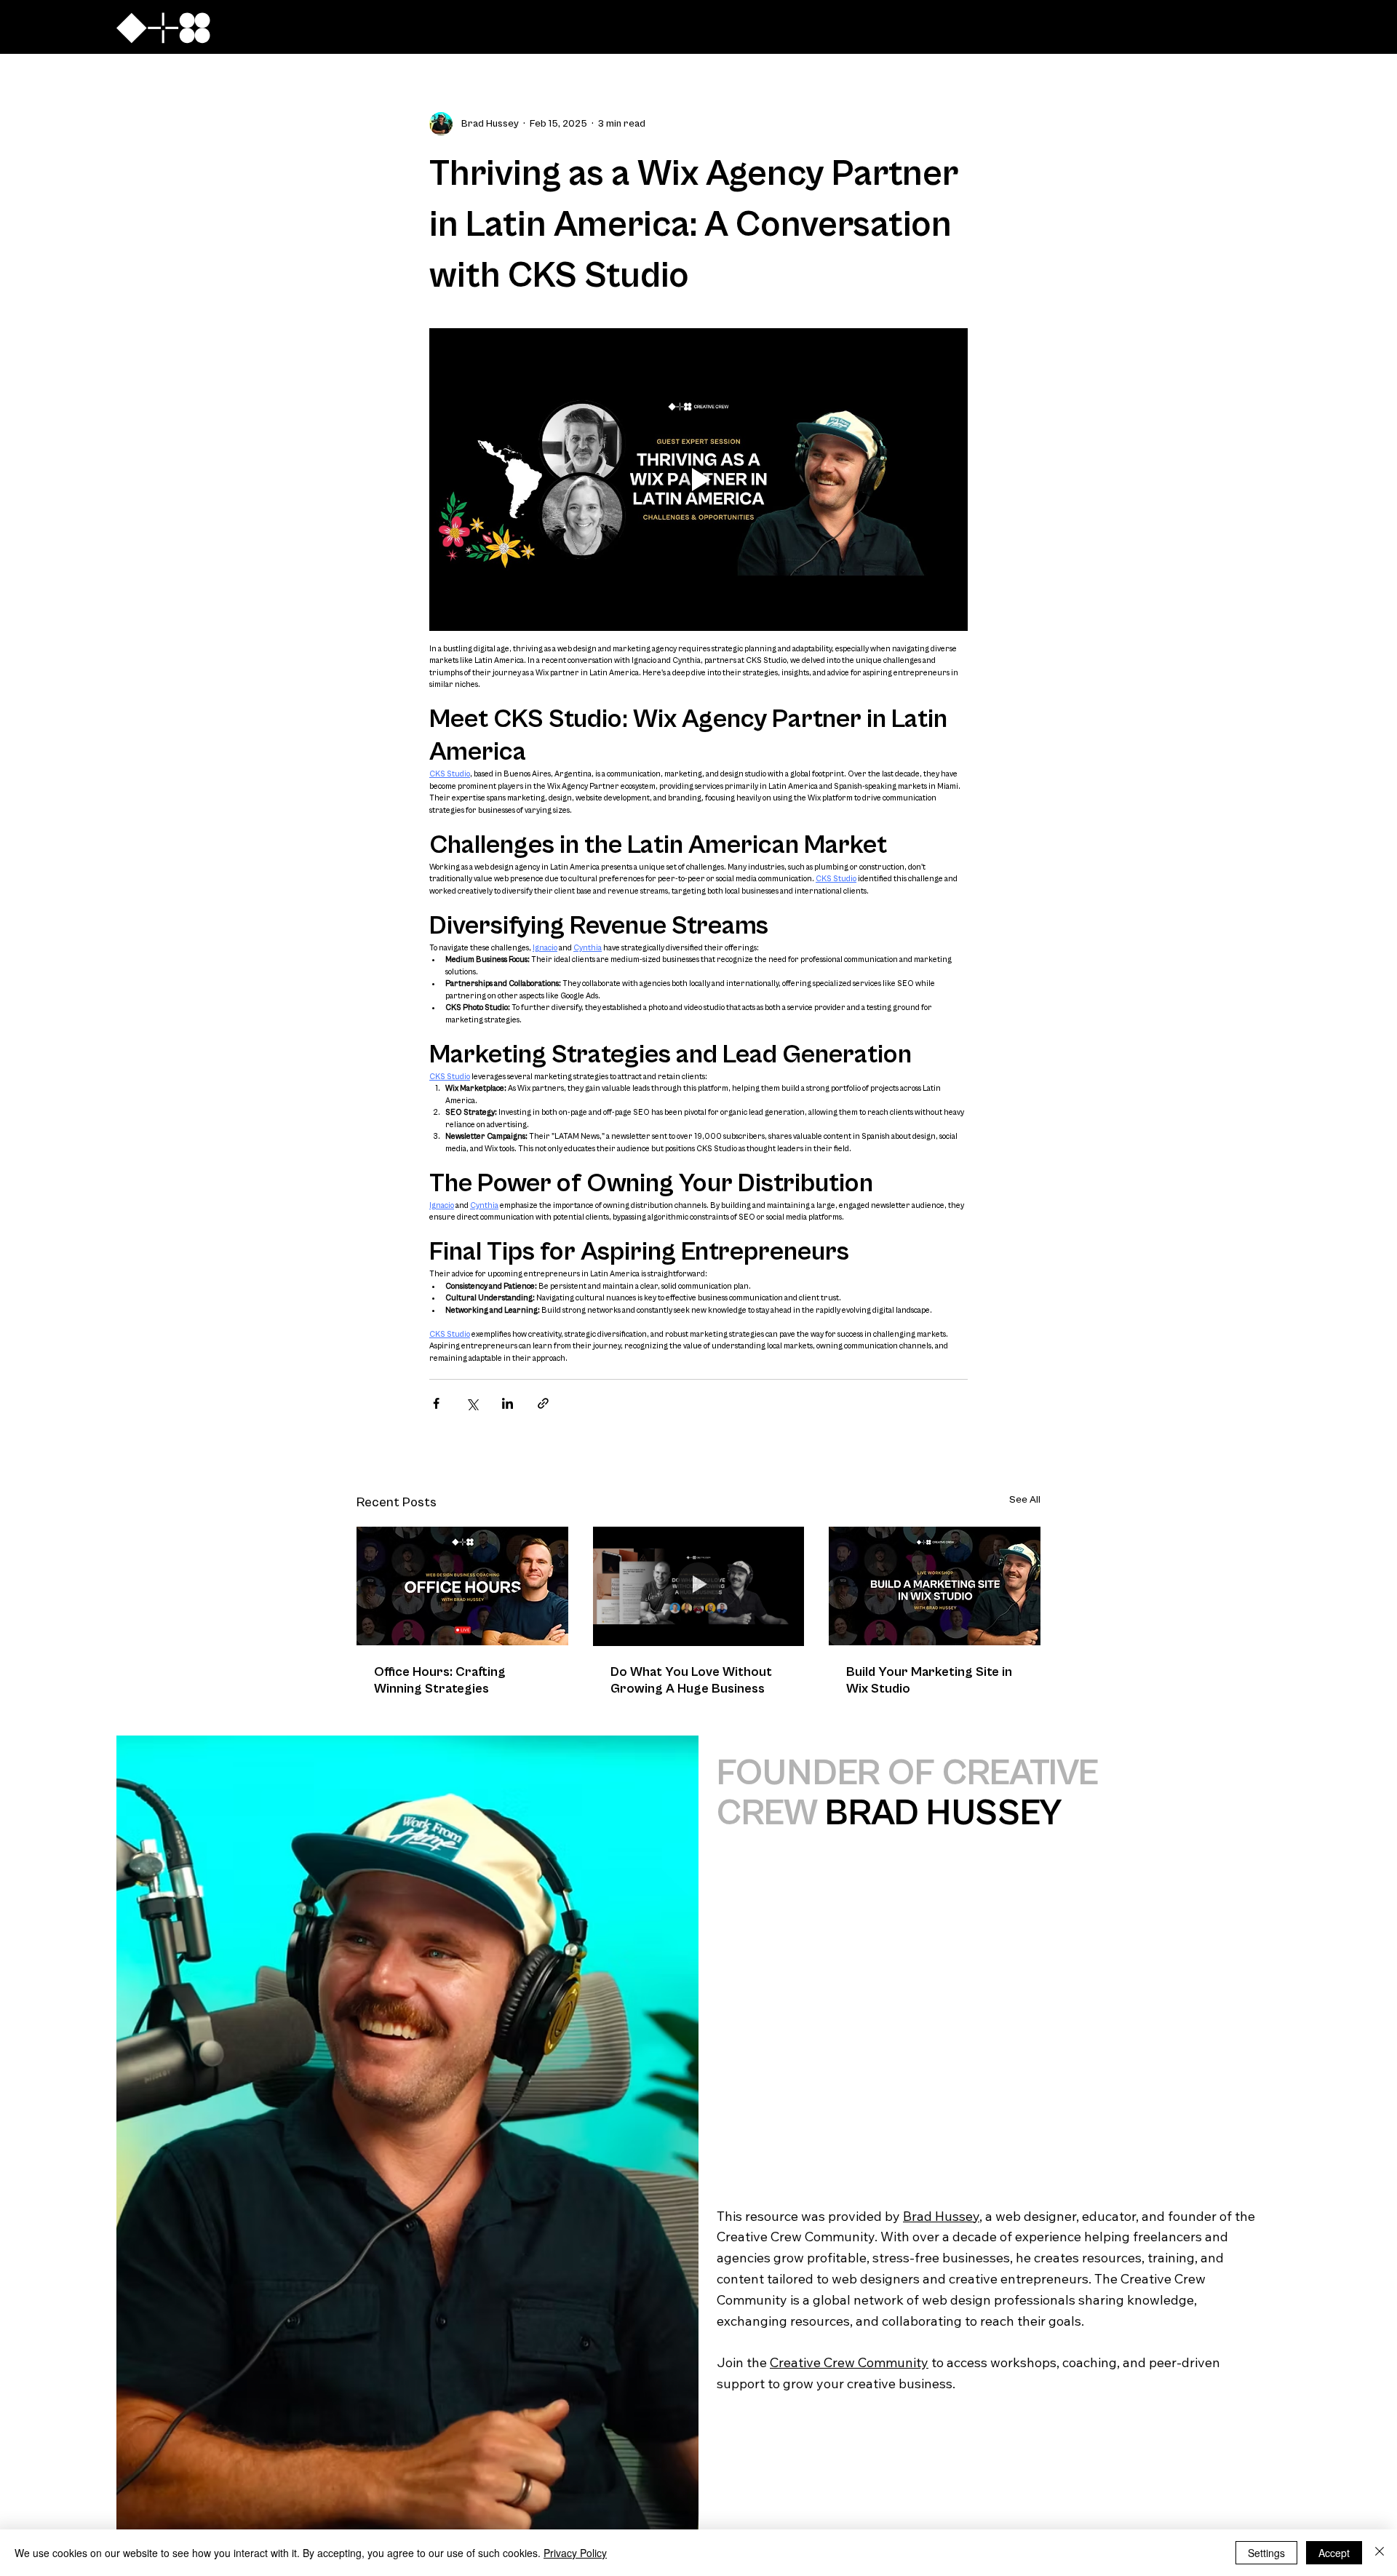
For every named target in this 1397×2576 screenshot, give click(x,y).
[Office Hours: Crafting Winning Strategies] (462, 1586)
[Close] (1380, 2553)
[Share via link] (543, 1403)
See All (1025, 1500)
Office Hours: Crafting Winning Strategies (440, 1680)
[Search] (1120, 27)
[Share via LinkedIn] (508, 1403)
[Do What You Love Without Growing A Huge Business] (699, 1586)
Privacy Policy (575, 2553)
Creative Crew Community (849, 2362)
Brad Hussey (941, 2216)
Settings (1266, 2553)
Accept (1334, 2553)
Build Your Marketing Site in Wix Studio (929, 1680)
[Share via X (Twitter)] (472, 1403)
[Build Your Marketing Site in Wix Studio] (935, 1586)
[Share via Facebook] (436, 1403)
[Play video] (698, 480)
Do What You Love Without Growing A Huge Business (691, 1680)
